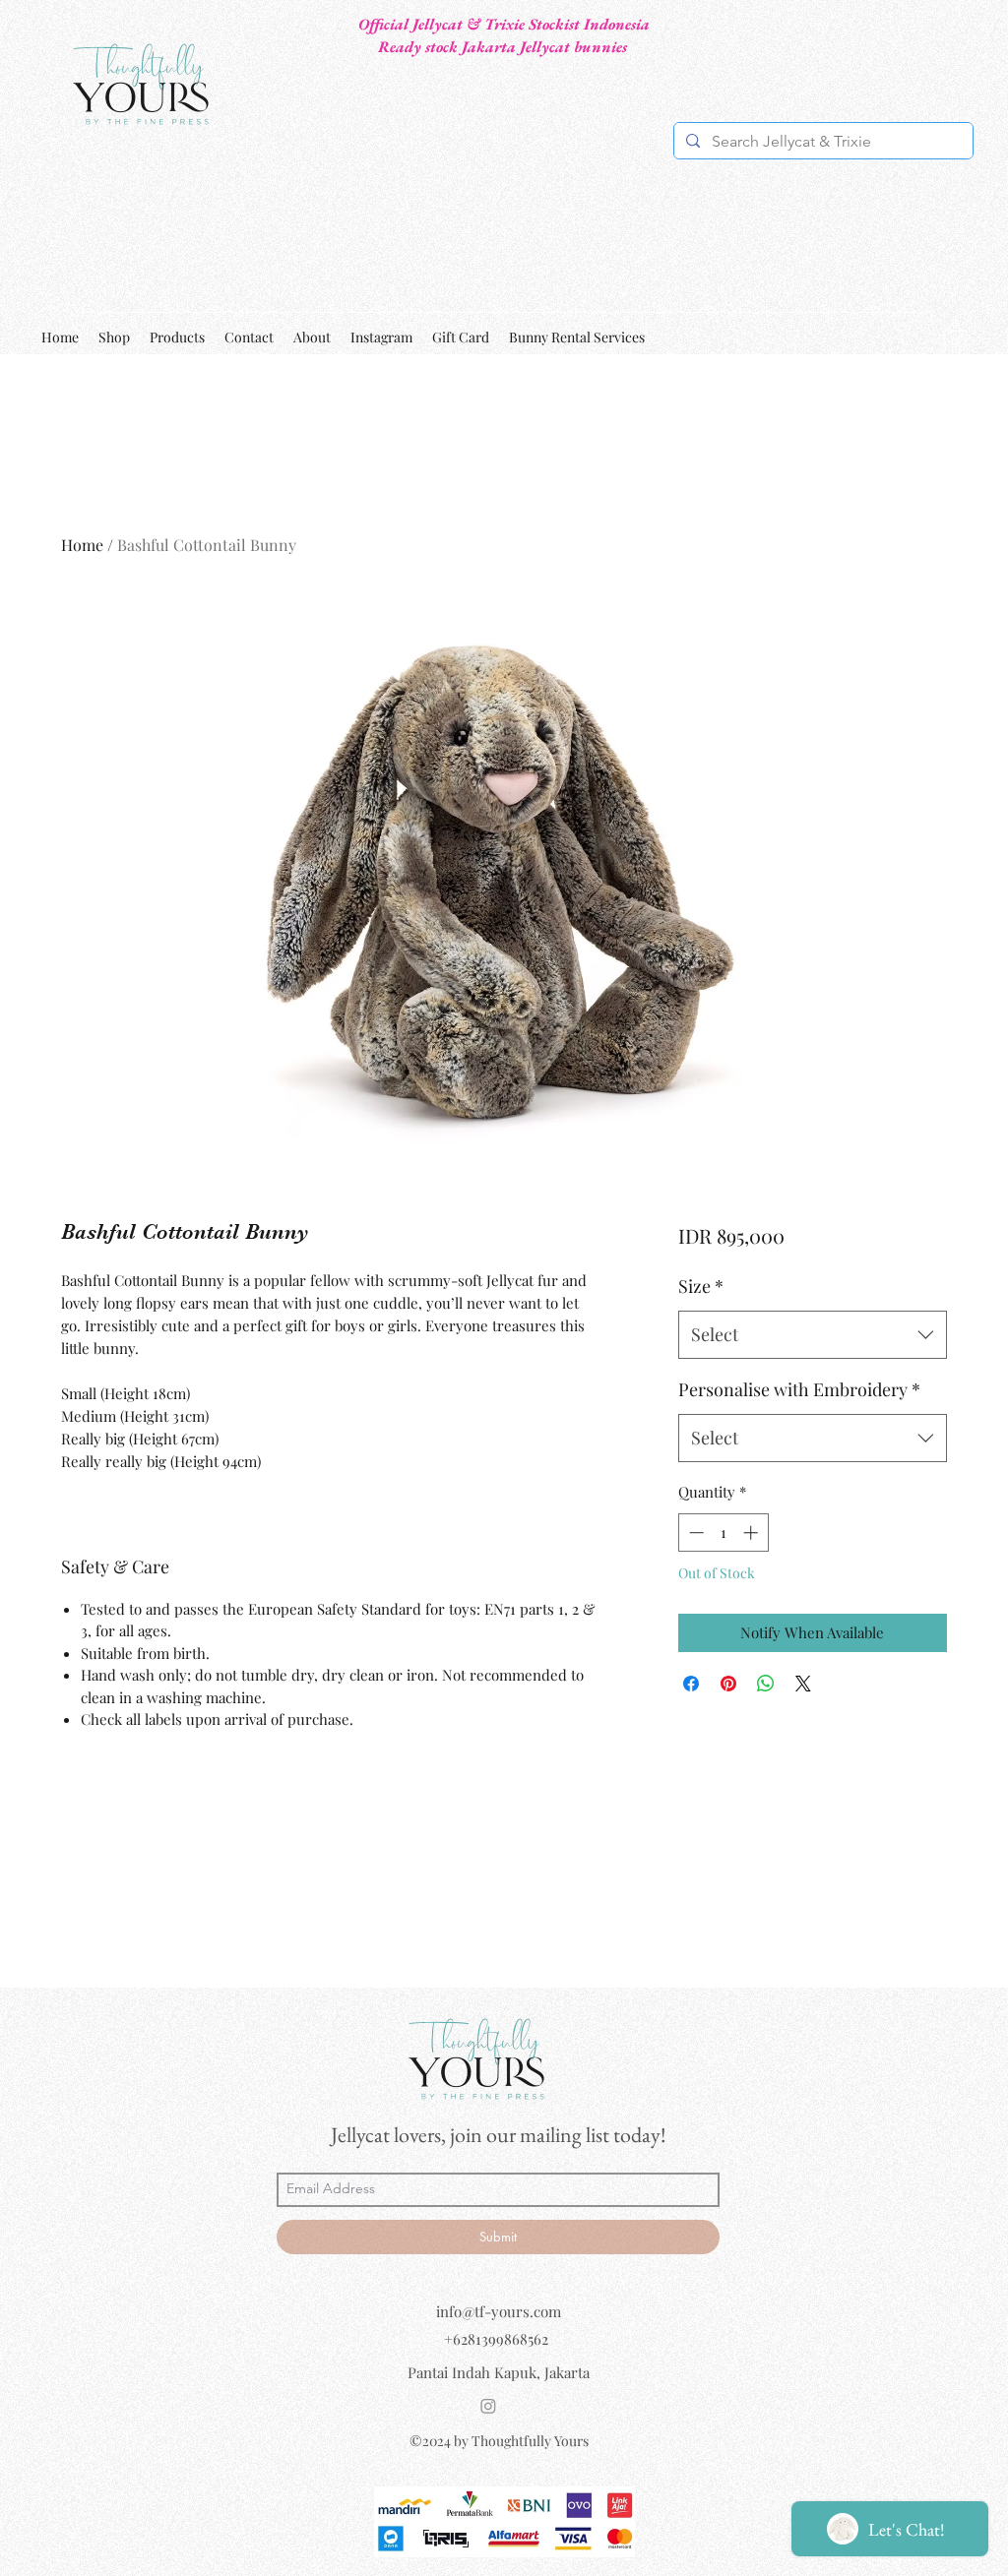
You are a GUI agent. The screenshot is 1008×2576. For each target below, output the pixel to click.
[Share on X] (803, 1684)
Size (701, 1286)
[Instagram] (488, 2406)
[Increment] (753, 1533)
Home (82, 545)
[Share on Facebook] (691, 1684)
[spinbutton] (723, 1533)
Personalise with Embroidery (799, 1389)
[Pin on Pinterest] (728, 1684)
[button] (955, 337)
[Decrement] (694, 1533)
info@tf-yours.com (499, 2311)
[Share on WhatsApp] (766, 1684)
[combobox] (813, 1335)
